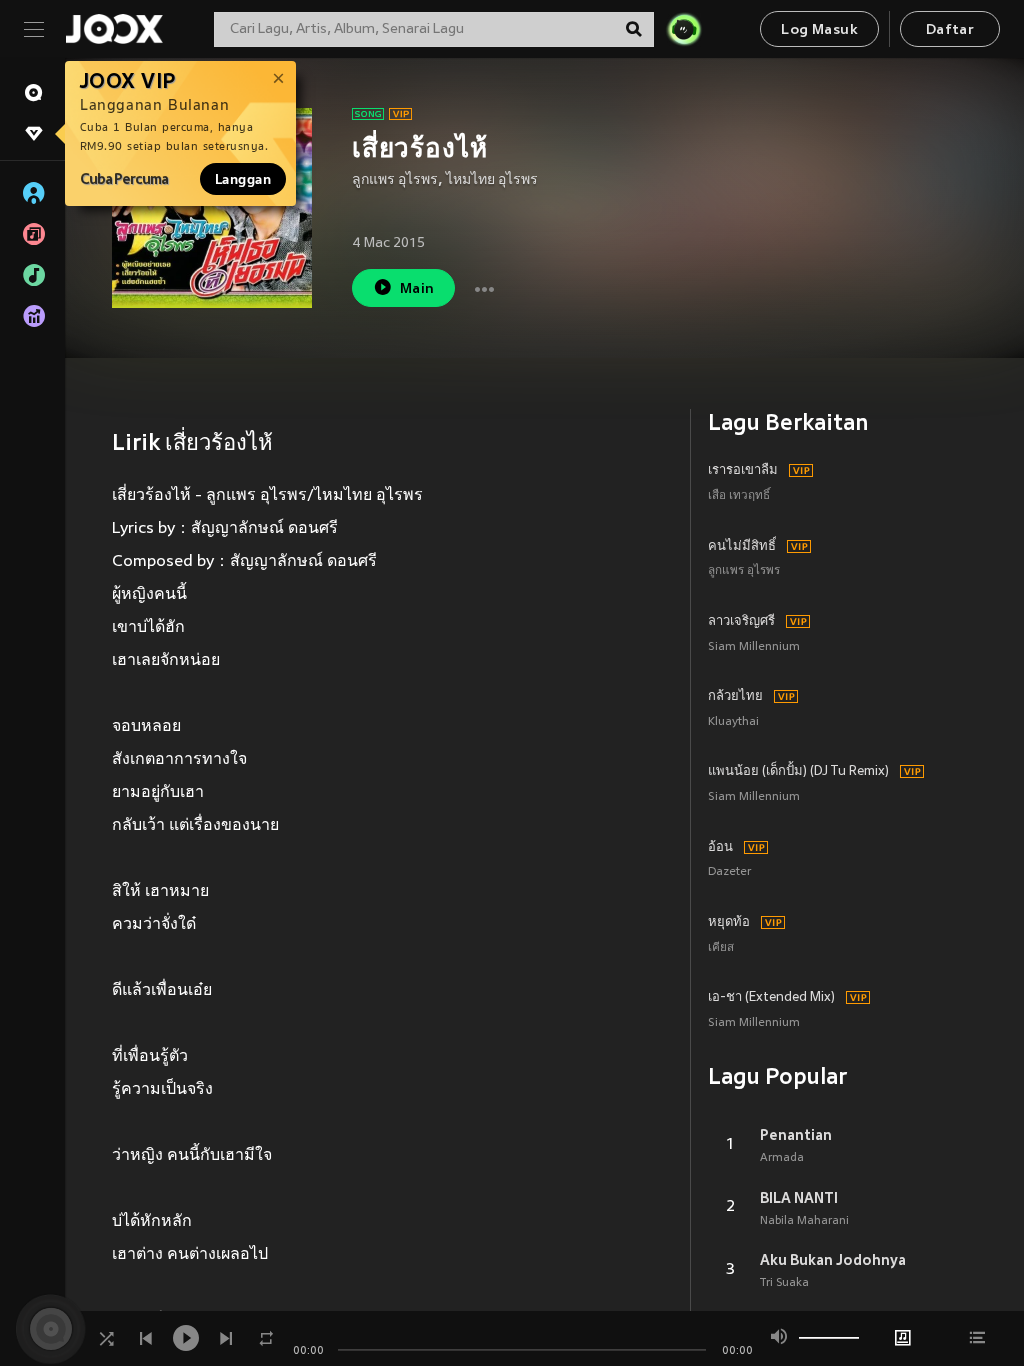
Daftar (950, 30)
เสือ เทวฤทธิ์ (739, 496)
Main (417, 289)
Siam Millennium (754, 647)
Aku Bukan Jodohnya (833, 1260)
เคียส (721, 948)
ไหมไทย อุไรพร (492, 180)
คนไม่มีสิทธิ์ (742, 547)
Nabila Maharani (804, 1221)
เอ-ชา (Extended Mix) (771, 998)
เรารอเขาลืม (743, 471)
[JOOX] (114, 29)
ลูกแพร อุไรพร (395, 180)
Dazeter (730, 872)
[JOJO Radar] (684, 29)
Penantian (796, 1135)
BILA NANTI (799, 1198)
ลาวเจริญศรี (741, 622)
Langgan (243, 179)
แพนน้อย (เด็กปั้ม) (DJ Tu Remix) (798, 772)
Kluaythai (733, 722)
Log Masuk (819, 30)
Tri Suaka (784, 1283)
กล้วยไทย (735, 697)
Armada (782, 1158)
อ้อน (720, 848)
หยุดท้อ (729, 923)
